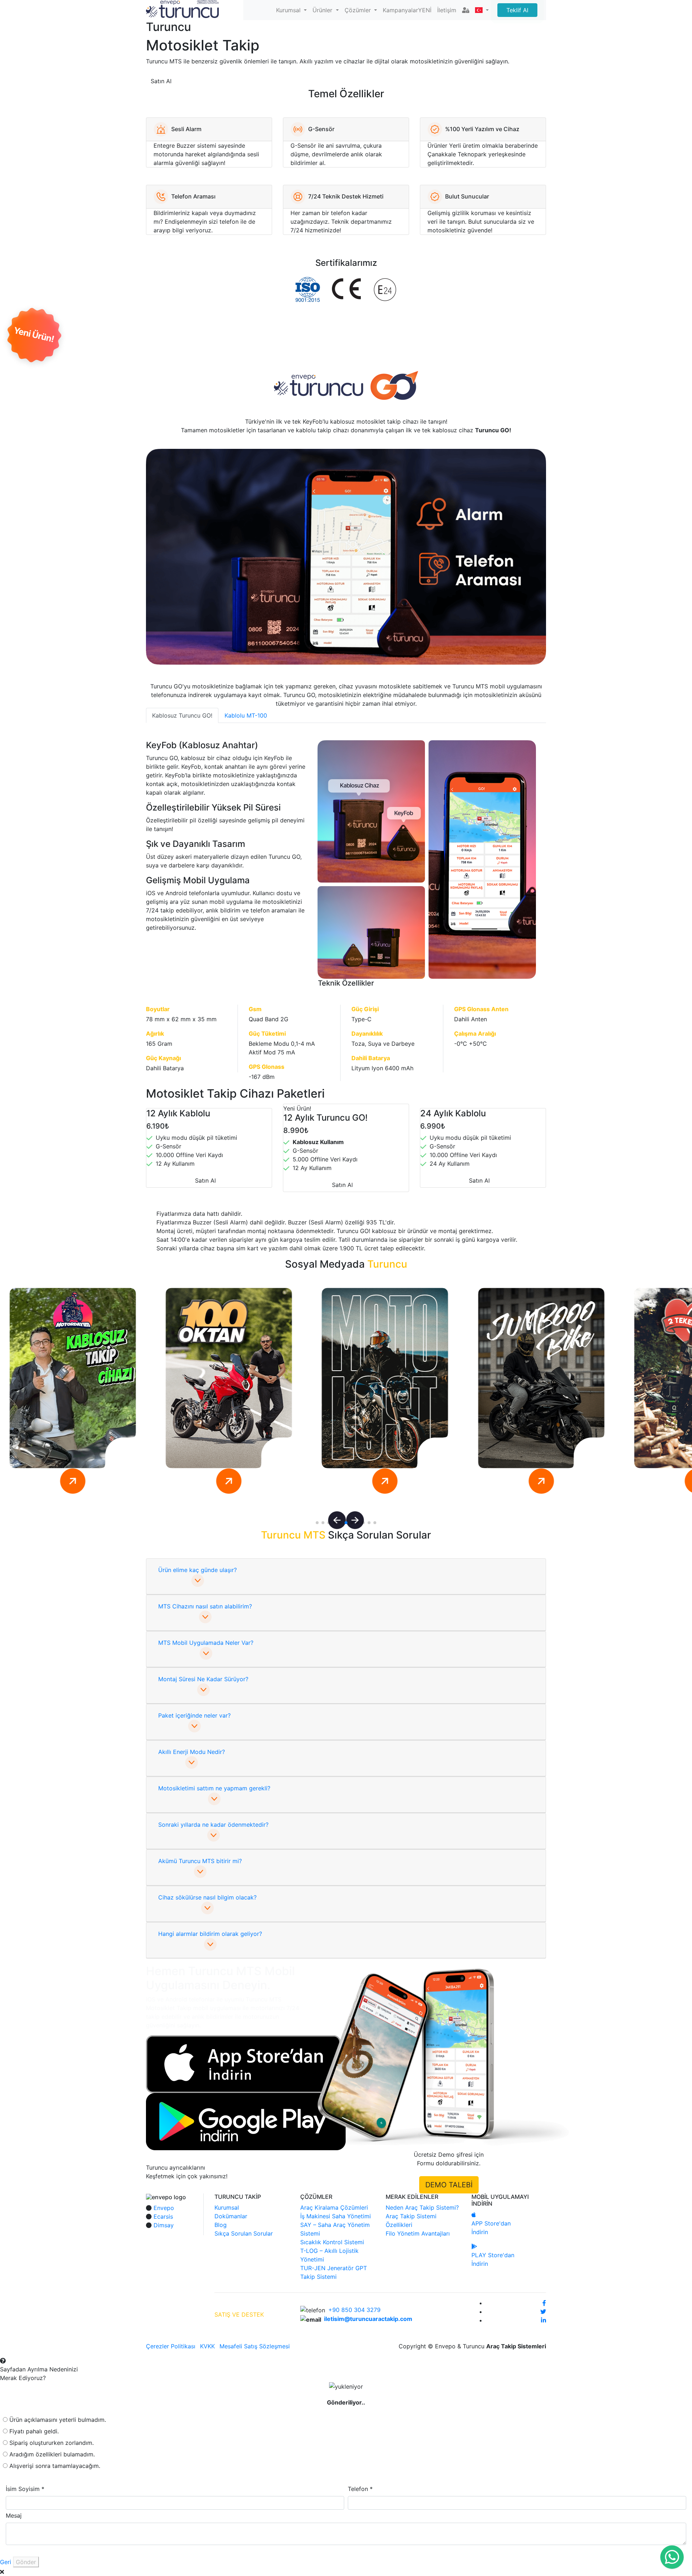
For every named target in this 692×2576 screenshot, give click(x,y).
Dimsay (164, 2225)
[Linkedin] (544, 2320)
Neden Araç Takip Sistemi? (422, 2207)
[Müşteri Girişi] (466, 10)
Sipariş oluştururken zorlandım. (52, 2443)
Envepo (164, 2208)
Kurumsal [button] (289, 10)
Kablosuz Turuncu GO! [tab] (182, 715)
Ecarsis (163, 2216)
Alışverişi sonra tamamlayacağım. (55, 2466)
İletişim (447, 10)
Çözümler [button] (359, 10)
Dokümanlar (231, 2216)
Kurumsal (227, 2207)
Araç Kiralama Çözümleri (334, 2207)
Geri (6, 2562)
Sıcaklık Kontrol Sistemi (332, 2242)
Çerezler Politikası (171, 2346)
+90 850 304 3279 (354, 2310)
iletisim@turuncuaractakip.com (368, 2319)
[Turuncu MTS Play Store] (246, 2121)
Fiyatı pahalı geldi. (34, 2431)
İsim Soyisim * (25, 2489)
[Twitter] (543, 2312)
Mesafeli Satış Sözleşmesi (255, 2346)
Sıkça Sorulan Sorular (244, 2233)
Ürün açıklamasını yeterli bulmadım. (58, 2420)
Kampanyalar (407, 10)
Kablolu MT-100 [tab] (246, 715)
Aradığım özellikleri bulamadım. (52, 2454)
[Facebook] (544, 2303)
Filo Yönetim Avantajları (418, 2233)
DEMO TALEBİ (449, 2185)
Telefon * (360, 2489)
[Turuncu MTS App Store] (243, 2064)
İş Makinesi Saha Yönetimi (336, 2216)
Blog (221, 2225)
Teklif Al (517, 10)
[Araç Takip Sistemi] (182, 8)
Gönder (26, 2562)
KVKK (207, 2346)
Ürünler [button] (323, 10)
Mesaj (14, 2515)
